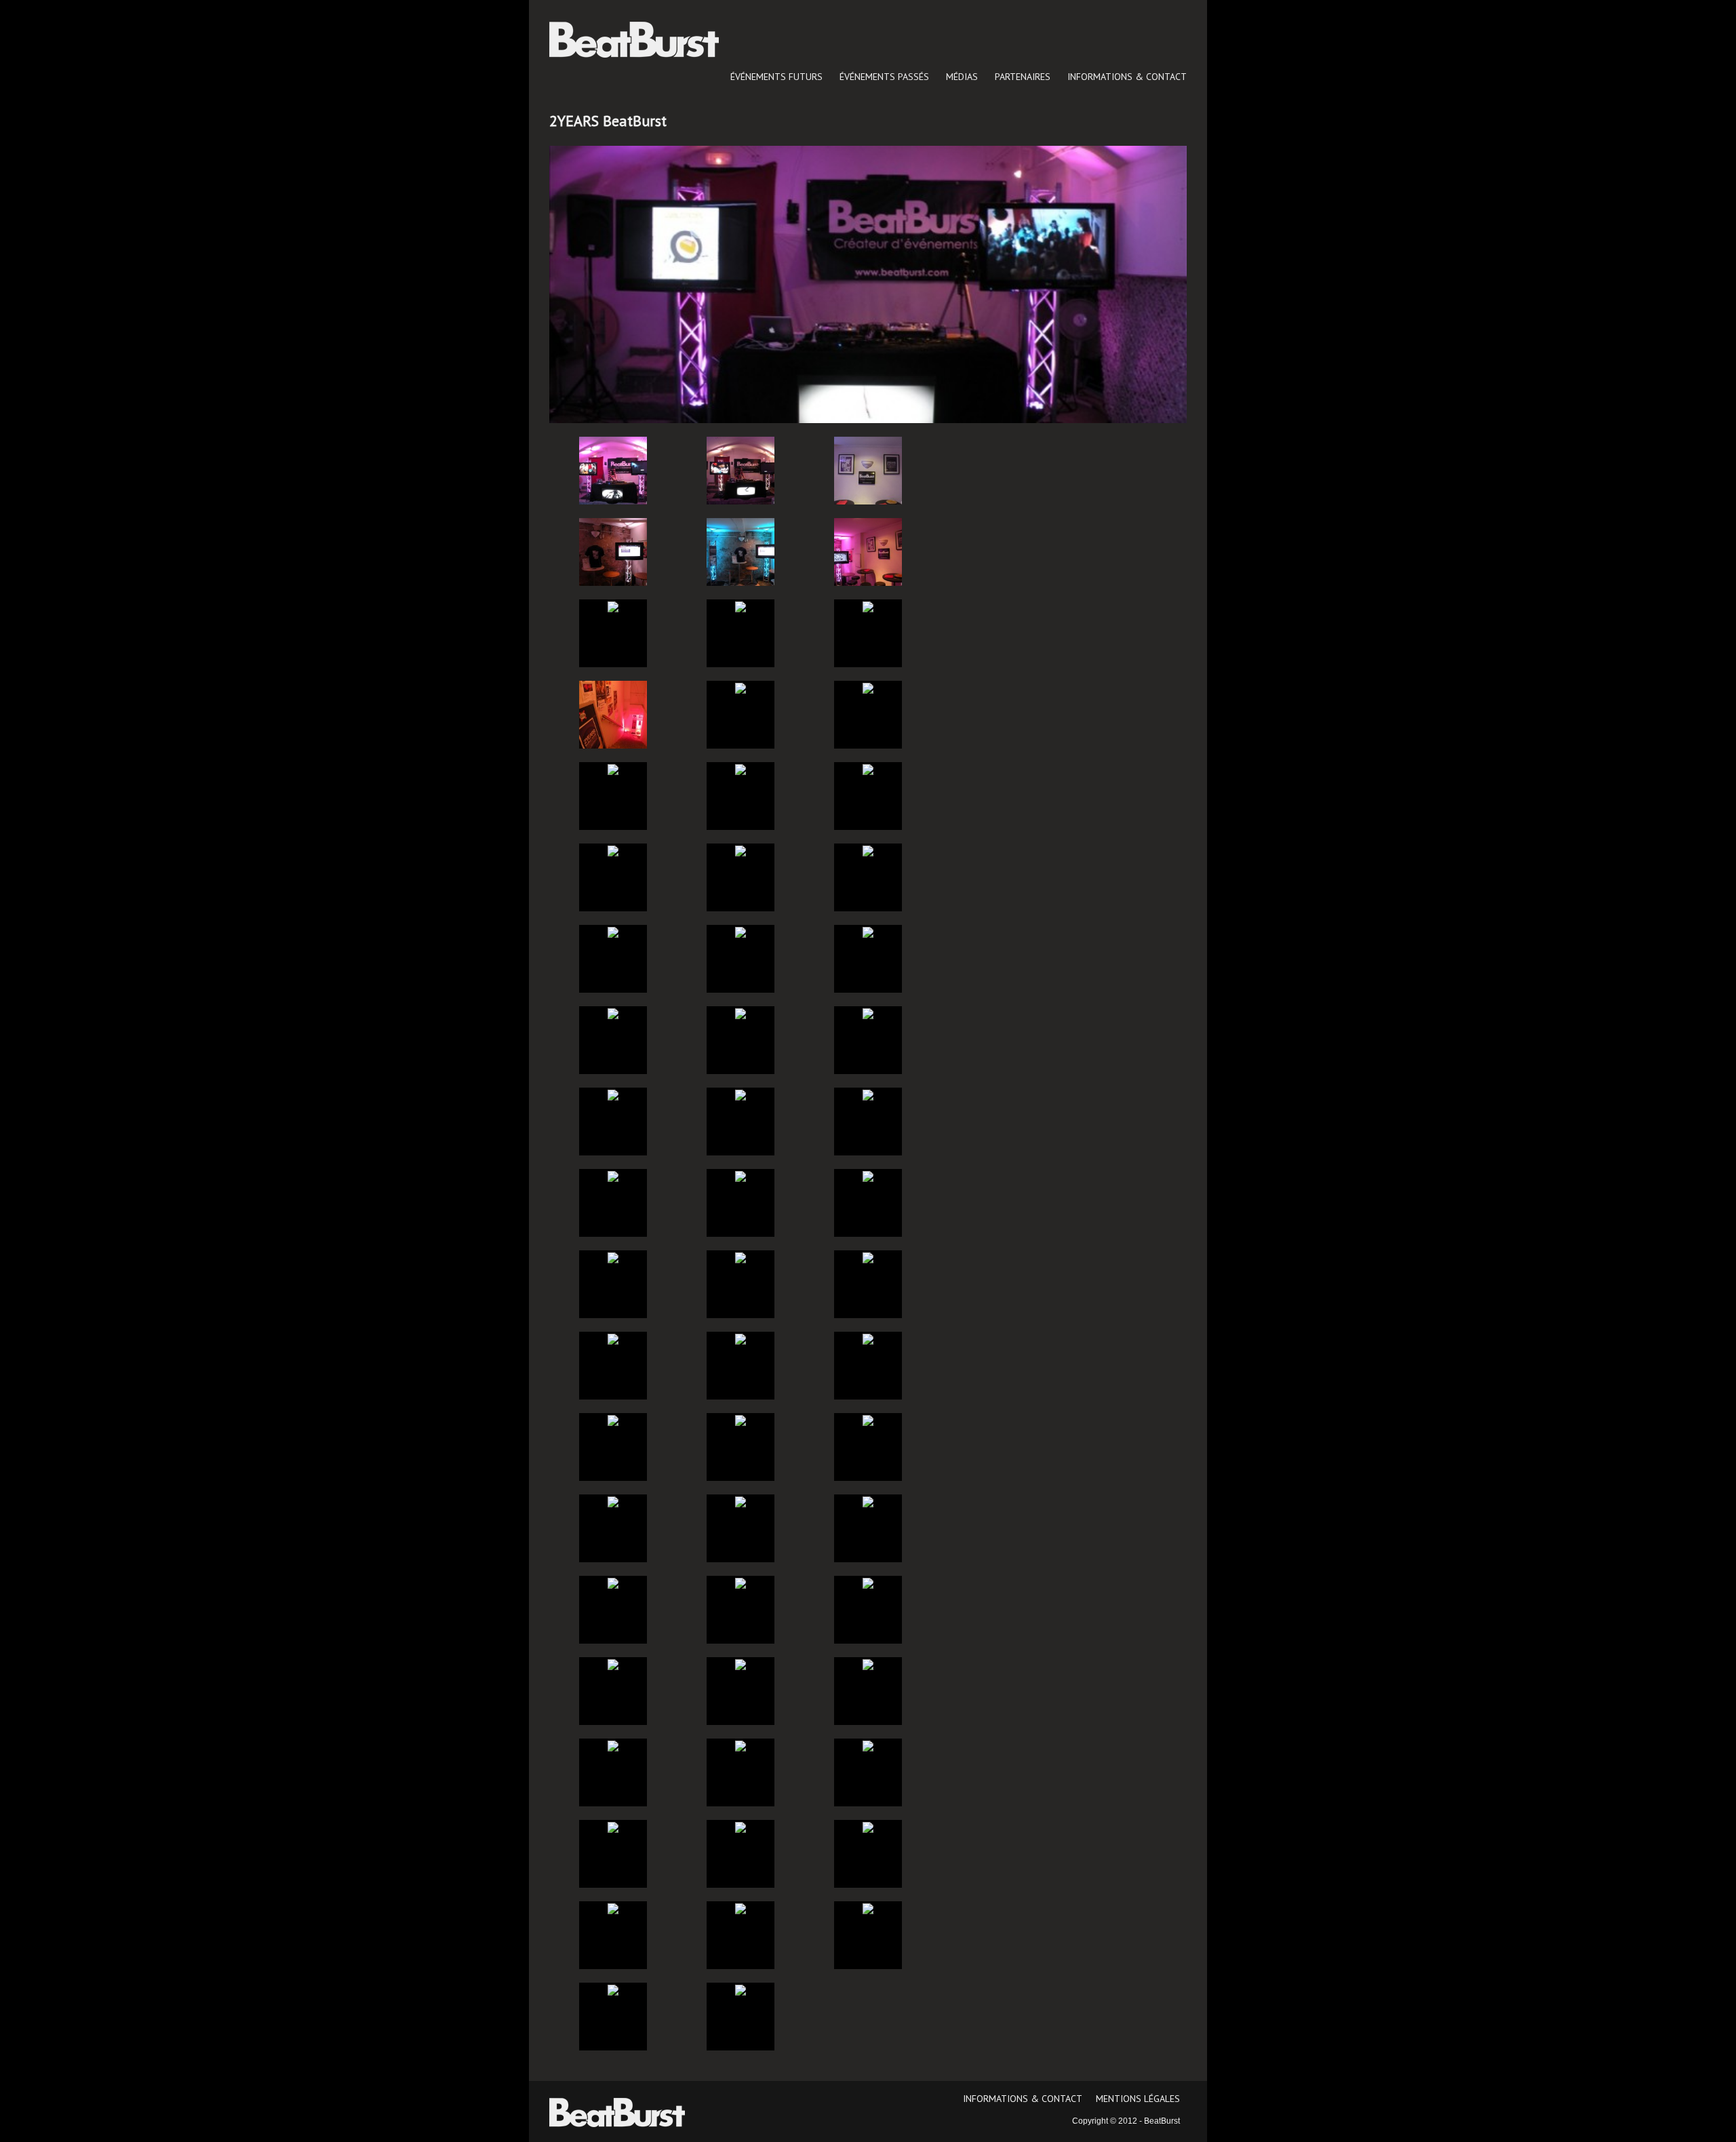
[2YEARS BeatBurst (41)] (741, 1501)
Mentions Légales (1138, 2099)
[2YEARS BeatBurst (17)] (741, 850)
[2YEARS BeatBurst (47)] (741, 1664)
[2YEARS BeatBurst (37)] (613, 1420)
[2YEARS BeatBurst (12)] (868, 688)
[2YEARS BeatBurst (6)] (868, 552)
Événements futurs (776, 77)
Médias (962, 77)
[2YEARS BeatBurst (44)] (741, 1583)
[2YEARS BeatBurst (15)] (868, 769)
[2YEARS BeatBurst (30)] (868, 1176)
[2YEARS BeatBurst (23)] (741, 1013)
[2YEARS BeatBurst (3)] (868, 471)
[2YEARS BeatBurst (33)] (868, 1257)
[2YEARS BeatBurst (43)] (613, 1583)
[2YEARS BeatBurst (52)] (613, 1827)
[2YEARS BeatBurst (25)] (613, 1094)
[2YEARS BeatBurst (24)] (868, 1013)
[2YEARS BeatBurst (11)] (741, 688)
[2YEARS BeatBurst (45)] (868, 1583)
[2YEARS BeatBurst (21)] (868, 932)
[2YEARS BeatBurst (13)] (613, 769)
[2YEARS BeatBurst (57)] (868, 1908)
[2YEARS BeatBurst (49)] (613, 1745)
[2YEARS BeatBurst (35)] (741, 1338)
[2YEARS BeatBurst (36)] (868, 1338)
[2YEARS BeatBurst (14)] (741, 769)
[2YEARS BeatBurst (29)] (741, 1176)
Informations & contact (1127, 77)
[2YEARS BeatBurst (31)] (613, 1257)
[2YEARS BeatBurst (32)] (741, 1257)
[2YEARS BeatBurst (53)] (741, 1827)
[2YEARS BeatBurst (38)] (741, 1420)
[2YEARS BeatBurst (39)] (868, 1420)
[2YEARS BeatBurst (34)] (613, 1338)
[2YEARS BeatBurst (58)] (613, 1989)
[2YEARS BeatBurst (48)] (868, 1664)
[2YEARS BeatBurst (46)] (613, 1664)
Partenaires (1023, 77)
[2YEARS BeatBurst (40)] (613, 1501)
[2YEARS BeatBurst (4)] (613, 552)
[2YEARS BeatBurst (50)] (741, 1745)
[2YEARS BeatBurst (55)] (613, 1908)
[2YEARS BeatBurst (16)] (613, 850)
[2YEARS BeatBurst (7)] (613, 606)
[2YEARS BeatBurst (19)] (613, 932)
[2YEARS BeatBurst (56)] (741, 1908)
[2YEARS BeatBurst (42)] (868, 1501)
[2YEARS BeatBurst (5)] (741, 552)
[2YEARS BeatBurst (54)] (868, 1827)
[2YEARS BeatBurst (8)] (741, 606)
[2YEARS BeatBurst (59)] (741, 1989)
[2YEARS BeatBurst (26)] (741, 1094)
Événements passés (884, 77)
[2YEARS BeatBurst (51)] (868, 1745)
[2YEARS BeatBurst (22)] (613, 1013)
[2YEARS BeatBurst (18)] (868, 850)
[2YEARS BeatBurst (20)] (741, 932)
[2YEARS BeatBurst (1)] (613, 471)
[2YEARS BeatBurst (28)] (613, 1176)
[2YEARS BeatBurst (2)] (741, 471)
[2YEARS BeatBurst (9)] (868, 606)
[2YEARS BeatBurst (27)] (868, 1094)
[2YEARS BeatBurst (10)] (613, 715)
